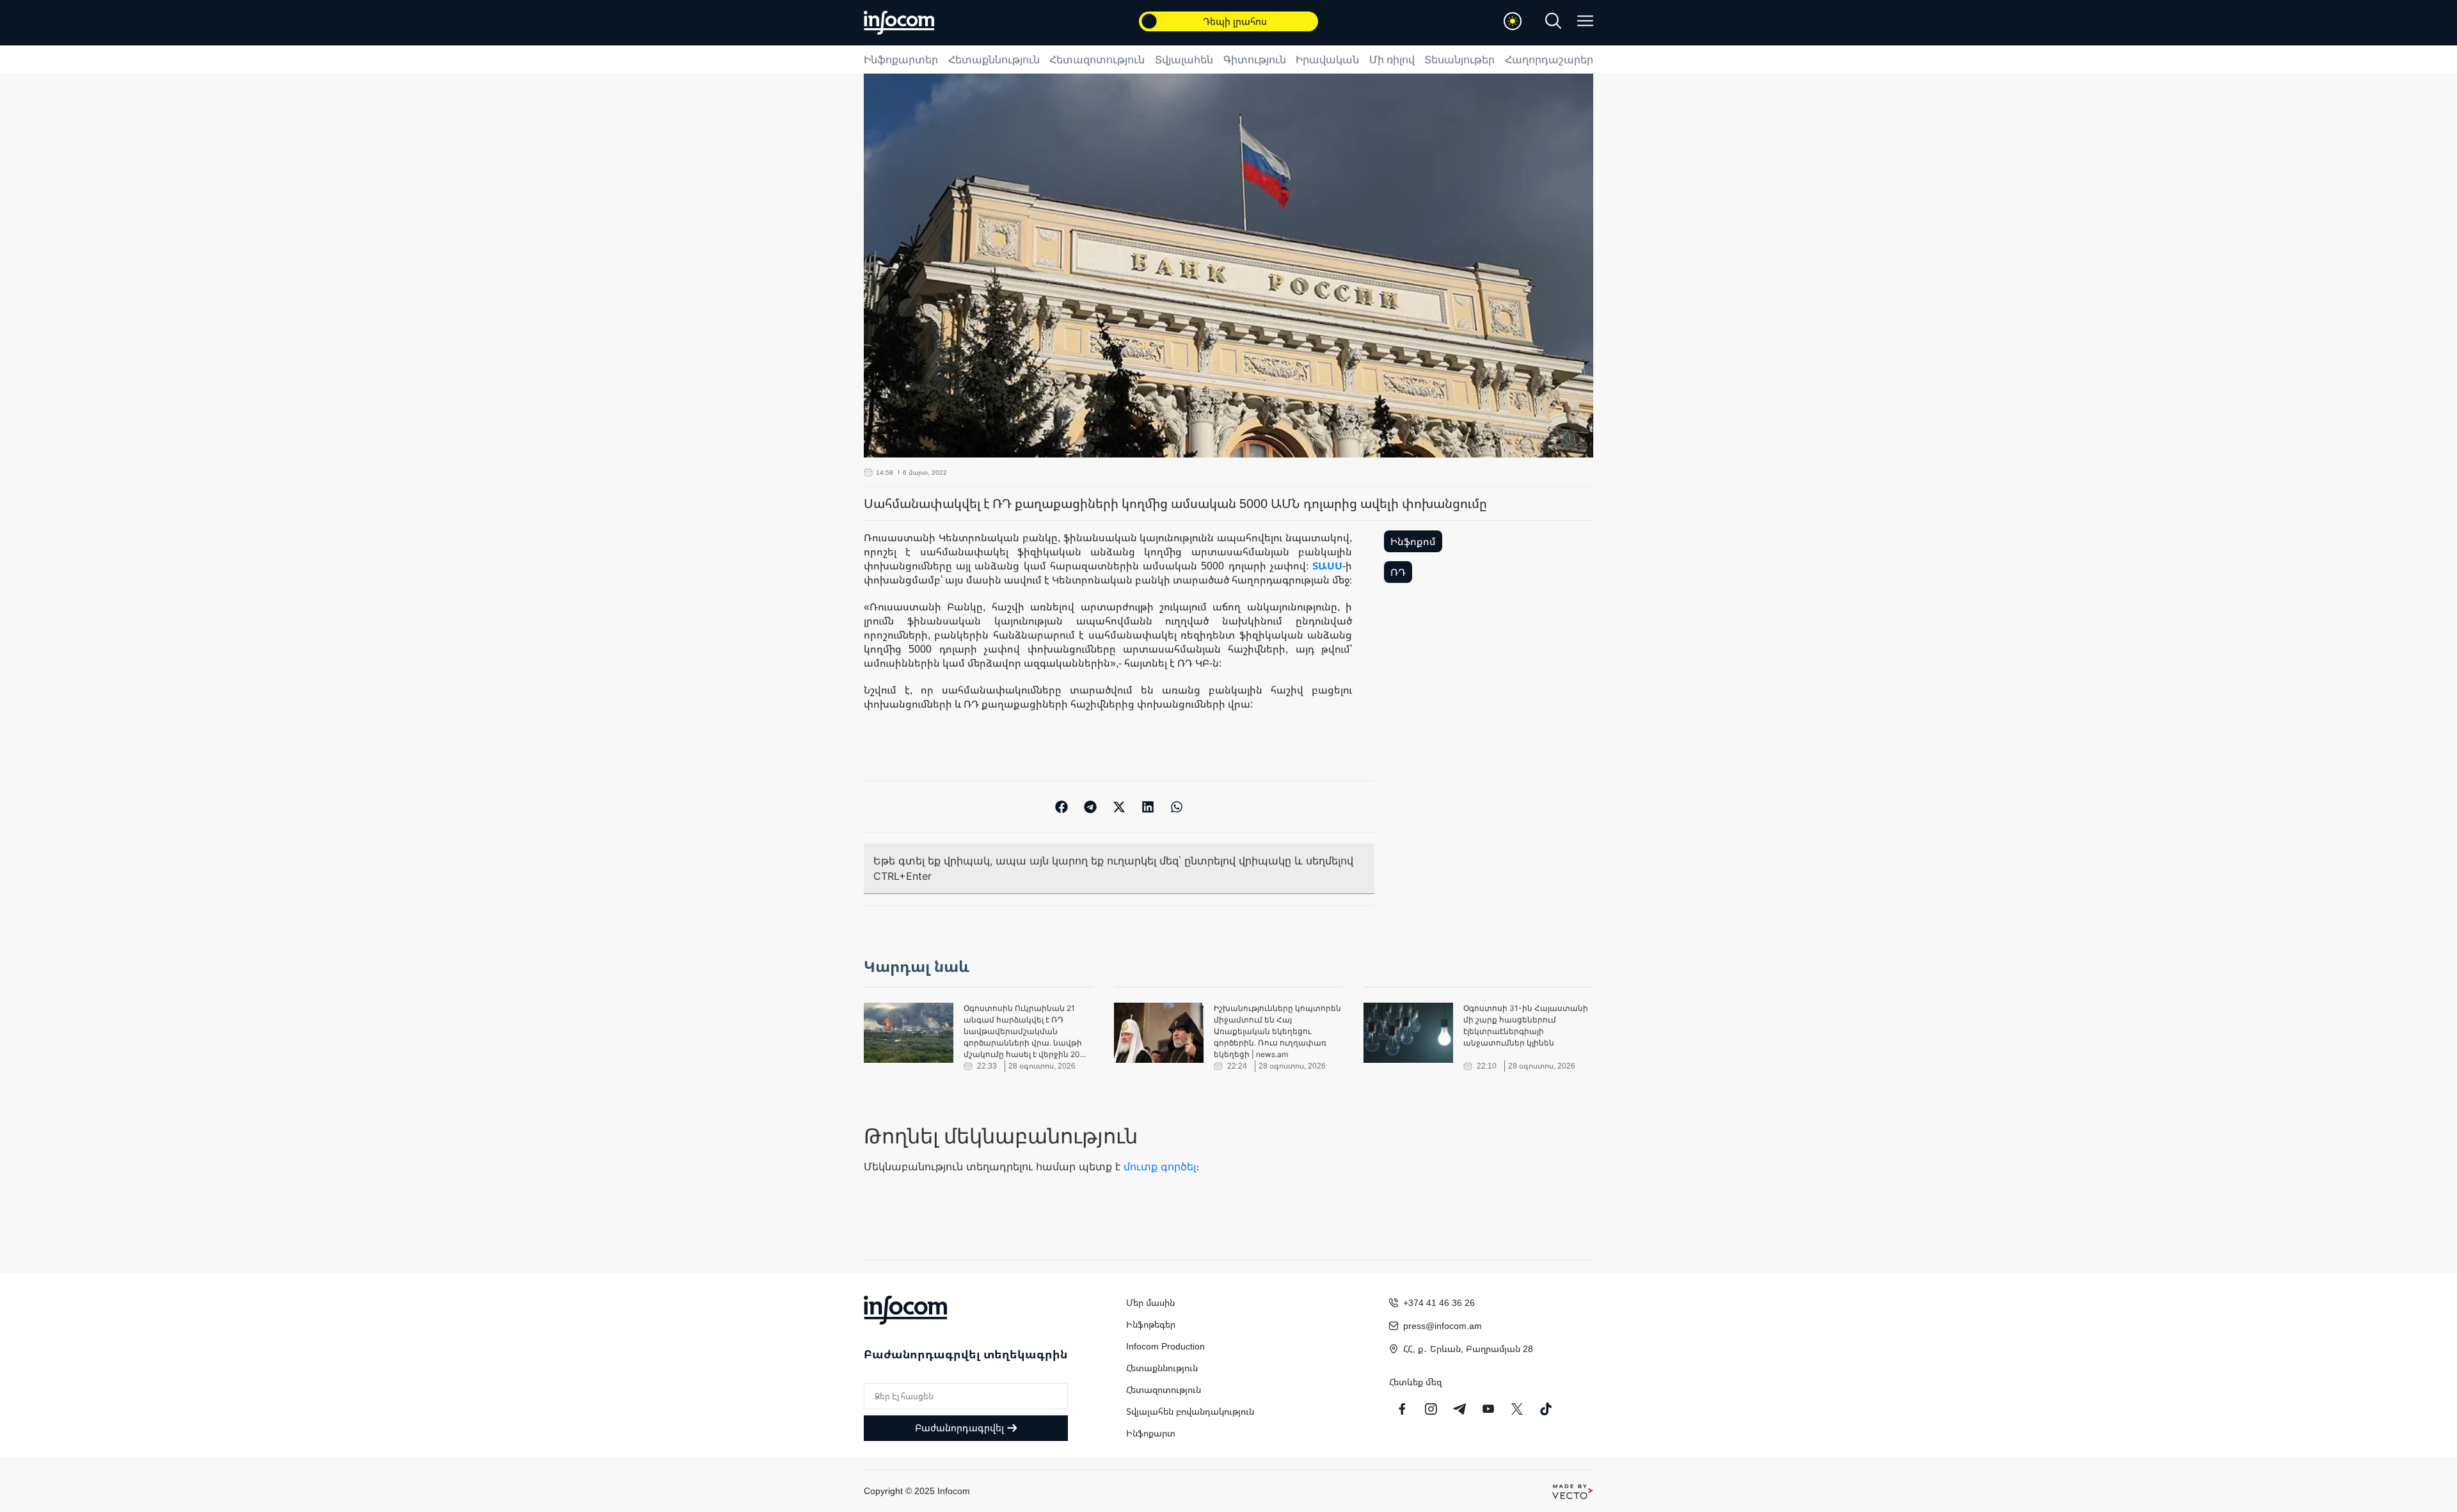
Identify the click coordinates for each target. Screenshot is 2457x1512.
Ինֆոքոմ (1413, 541)
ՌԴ (1398, 572)
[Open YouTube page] (1488, 1409)
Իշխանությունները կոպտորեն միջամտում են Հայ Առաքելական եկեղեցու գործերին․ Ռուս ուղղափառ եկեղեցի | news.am (1277, 1031)
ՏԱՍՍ (1327, 566)
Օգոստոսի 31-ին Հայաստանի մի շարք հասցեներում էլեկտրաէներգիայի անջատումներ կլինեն (1526, 1025)
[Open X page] (1517, 1409)
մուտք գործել (1160, 1166)
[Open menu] (1585, 21)
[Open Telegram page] (1459, 1409)
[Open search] (1553, 21)
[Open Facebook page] (1402, 1409)
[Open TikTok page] (1546, 1409)
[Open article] (909, 1033)
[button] (1062, 807)
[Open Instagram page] (1431, 1409)
